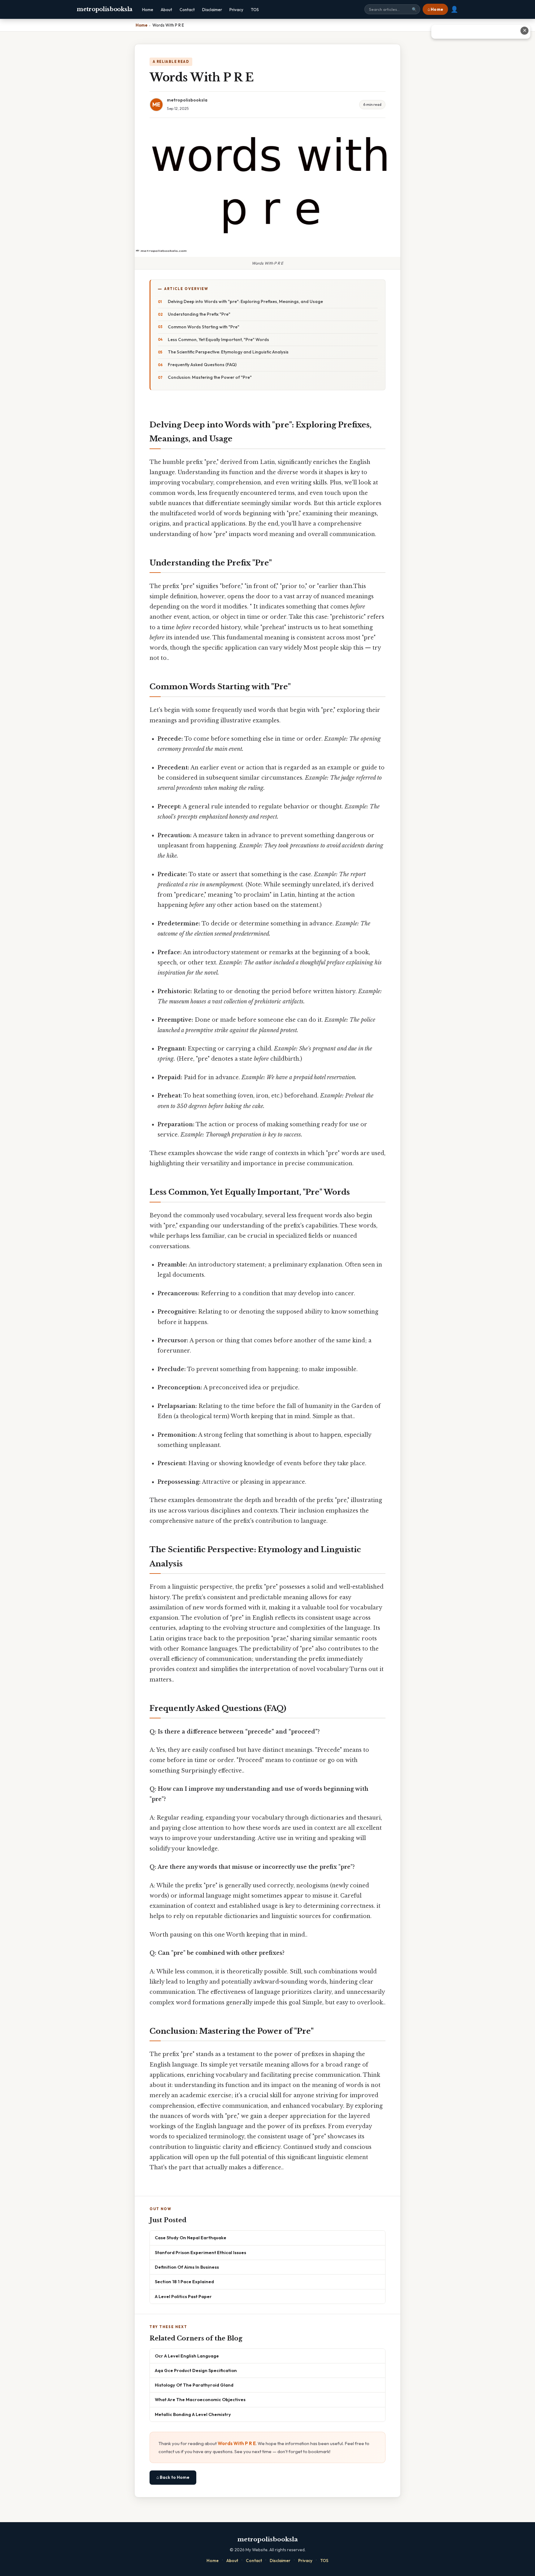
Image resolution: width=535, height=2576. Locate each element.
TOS (255, 10)
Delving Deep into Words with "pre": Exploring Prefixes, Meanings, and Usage (245, 301)
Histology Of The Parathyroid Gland (194, 2385)
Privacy (236, 10)
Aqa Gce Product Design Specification (196, 2370)
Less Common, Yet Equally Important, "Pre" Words (218, 340)
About (166, 10)
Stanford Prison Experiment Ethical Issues (200, 2252)
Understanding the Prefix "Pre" (199, 314)
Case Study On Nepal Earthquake (191, 2238)
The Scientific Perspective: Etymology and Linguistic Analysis (228, 352)
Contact (187, 10)
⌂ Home (435, 9)
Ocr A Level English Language (187, 2356)
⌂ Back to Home (173, 2477)
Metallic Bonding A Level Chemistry (193, 2414)
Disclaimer (212, 10)
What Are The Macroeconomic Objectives (200, 2399)
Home (148, 10)
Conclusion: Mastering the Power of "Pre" (210, 377)
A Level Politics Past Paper (183, 2296)
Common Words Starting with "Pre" (204, 327)
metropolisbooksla (105, 9)
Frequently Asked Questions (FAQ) (202, 365)
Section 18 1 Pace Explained (184, 2282)
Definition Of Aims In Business (187, 2267)
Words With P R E (237, 2443)
